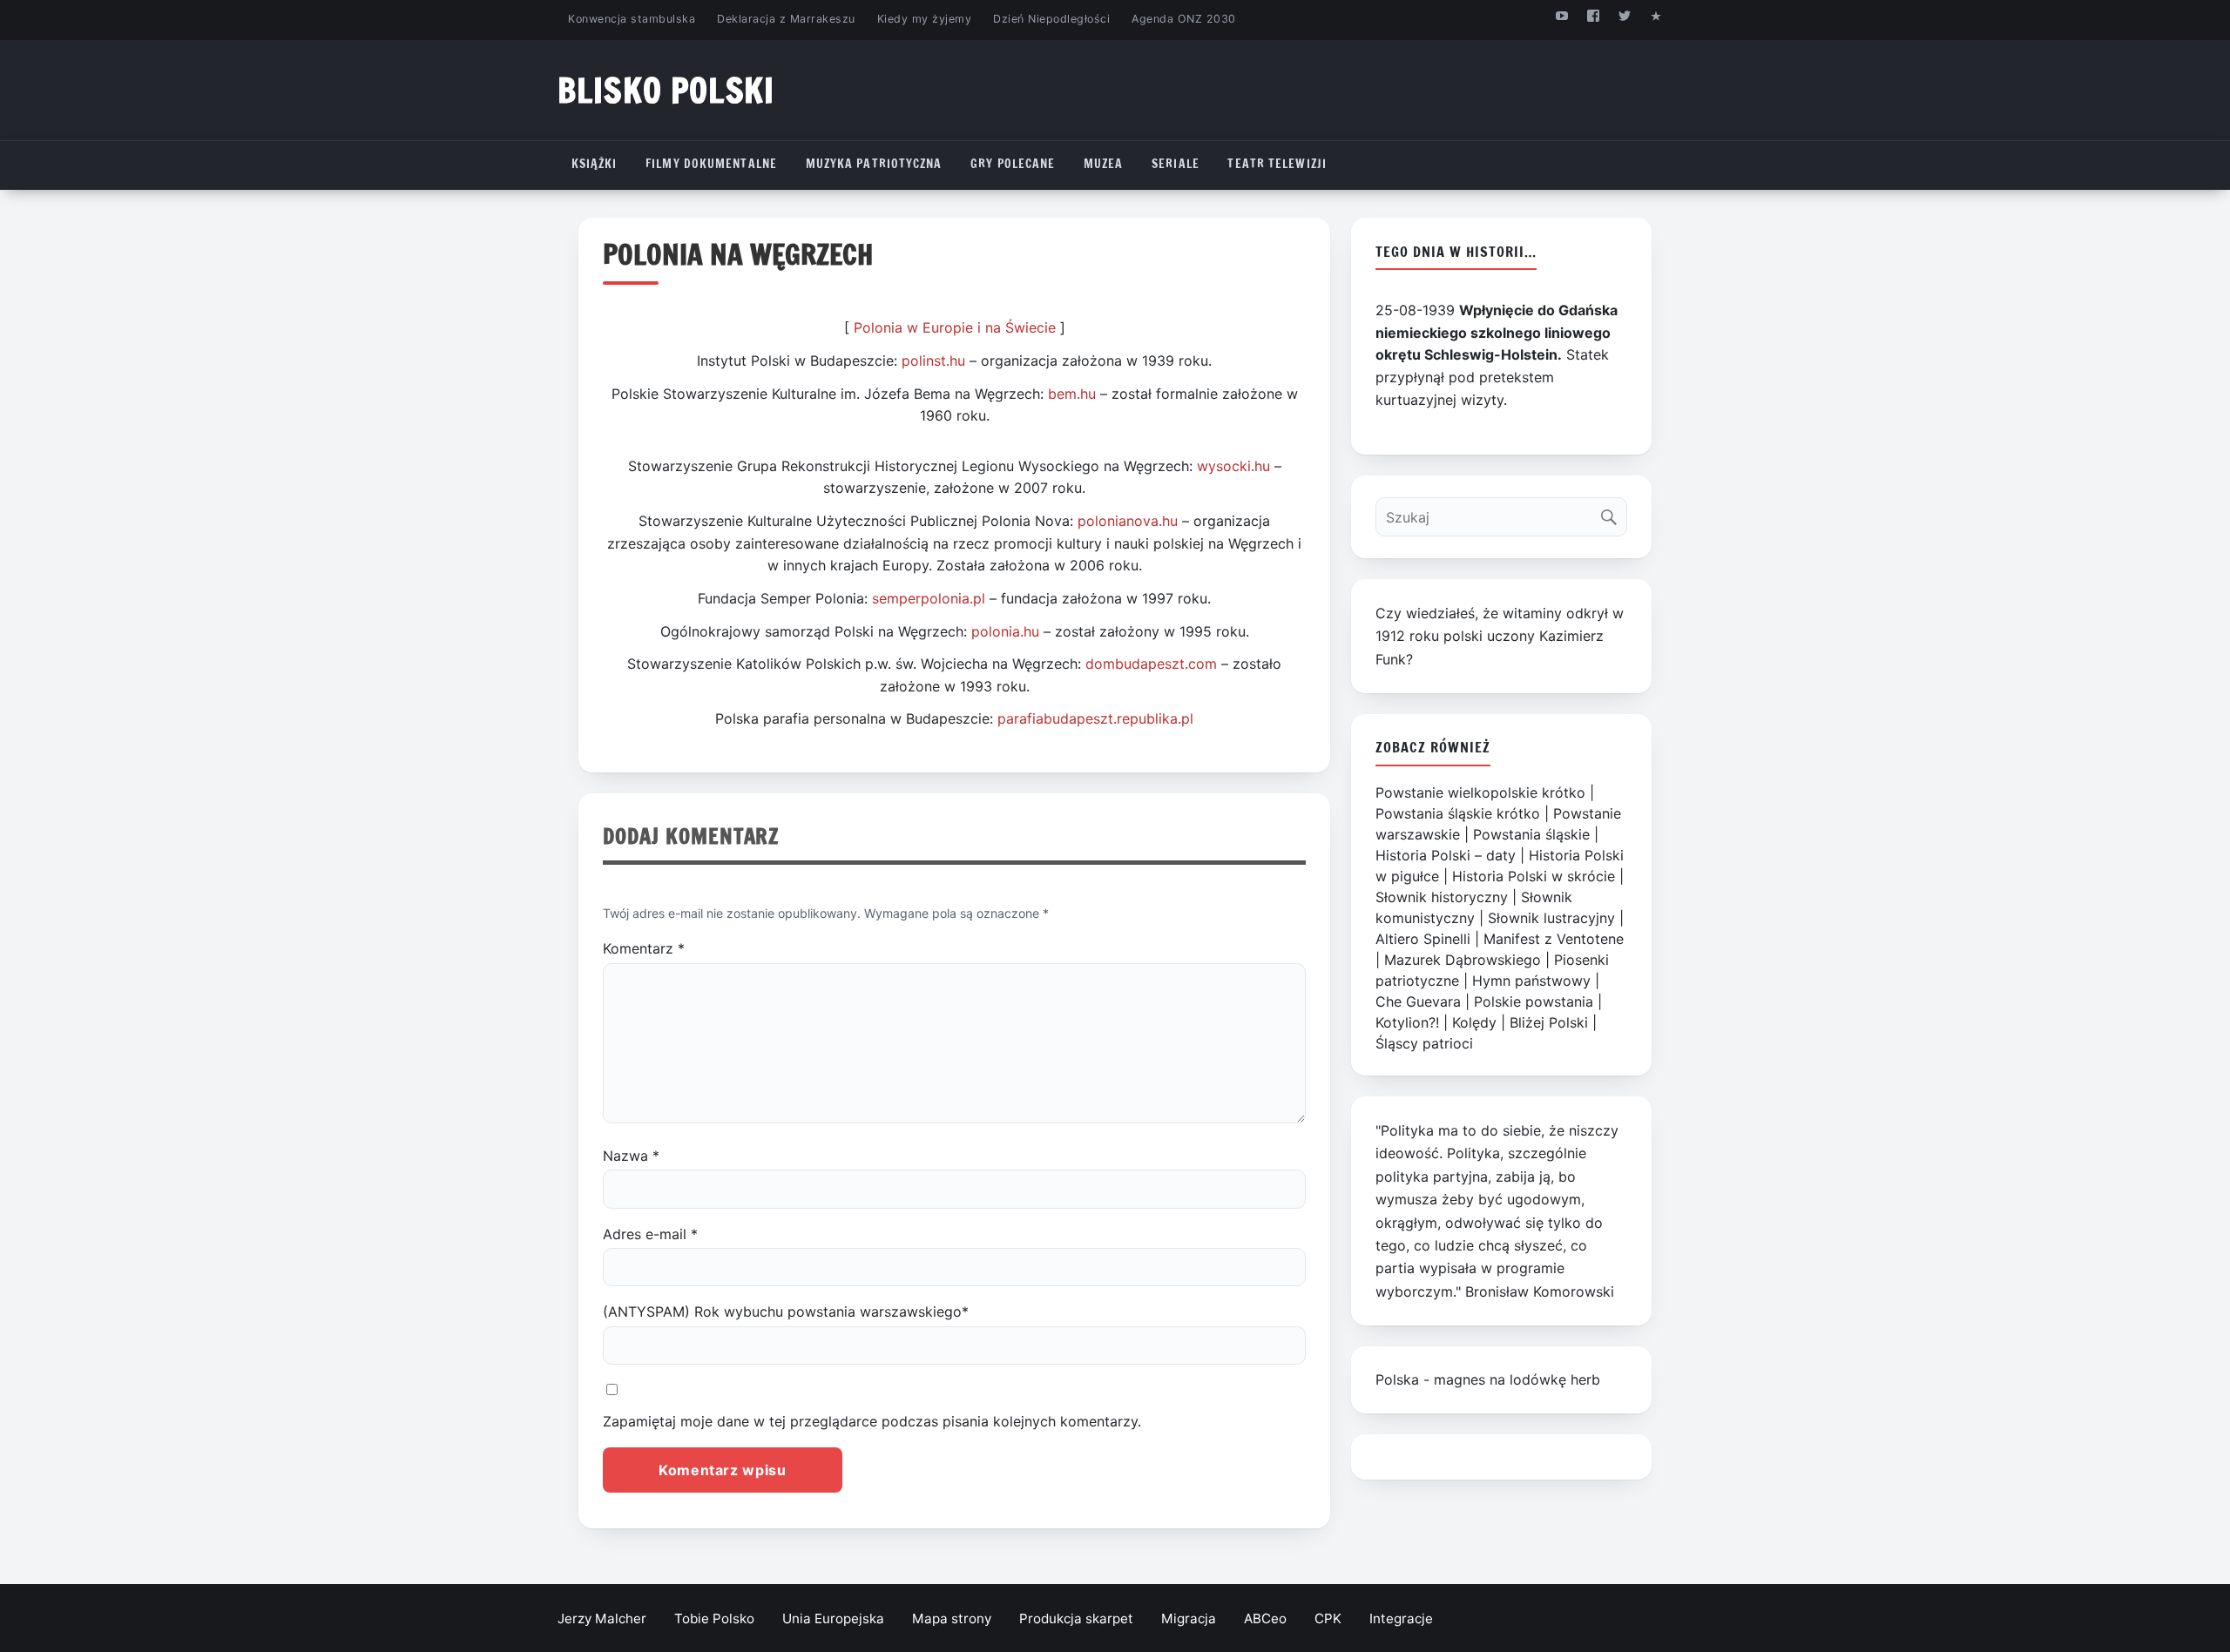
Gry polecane (1013, 164)
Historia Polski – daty (1446, 855)
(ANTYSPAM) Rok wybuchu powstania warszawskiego (786, 1311)
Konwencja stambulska (632, 19)
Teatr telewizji (1277, 164)
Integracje (1401, 1618)
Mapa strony (952, 1618)
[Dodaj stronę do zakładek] (1656, 15)
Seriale (1176, 164)
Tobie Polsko (714, 1618)
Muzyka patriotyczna (874, 164)
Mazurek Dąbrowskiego (1463, 960)
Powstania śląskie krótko (1458, 813)
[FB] (1593, 15)
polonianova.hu (1128, 521)
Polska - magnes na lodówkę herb (1488, 1379)
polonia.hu (1005, 631)
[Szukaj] (1613, 512)
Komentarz (644, 948)
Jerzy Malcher (602, 1618)
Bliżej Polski (1549, 1022)
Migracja (1189, 1618)
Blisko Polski (666, 90)
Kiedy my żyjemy (925, 19)
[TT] (1625, 15)
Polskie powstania (1534, 1001)
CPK (1328, 1618)
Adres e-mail (650, 1234)
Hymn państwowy (1531, 981)
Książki (595, 164)
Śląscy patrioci (1424, 1043)
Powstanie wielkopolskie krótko (1480, 792)
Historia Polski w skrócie (1534, 876)
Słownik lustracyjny (1551, 918)
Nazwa (631, 1156)
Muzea (1104, 164)
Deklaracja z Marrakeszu (786, 19)
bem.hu (1072, 394)
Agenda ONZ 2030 (1184, 19)
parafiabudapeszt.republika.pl (1095, 718)
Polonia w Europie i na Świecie (955, 327)
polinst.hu (933, 361)
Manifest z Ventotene (1554, 939)
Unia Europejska (833, 1618)
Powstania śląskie (1531, 834)
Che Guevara (1418, 1001)
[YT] (1561, 15)
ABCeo (1265, 1618)
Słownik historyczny (1442, 897)
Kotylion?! (1407, 1022)
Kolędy (1474, 1022)
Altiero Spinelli (1423, 939)
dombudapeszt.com (1151, 664)
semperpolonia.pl (929, 598)
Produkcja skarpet (1076, 1618)
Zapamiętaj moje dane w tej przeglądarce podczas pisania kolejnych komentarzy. (872, 1421)
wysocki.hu (1233, 466)
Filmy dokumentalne (711, 164)
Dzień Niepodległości (1051, 19)
